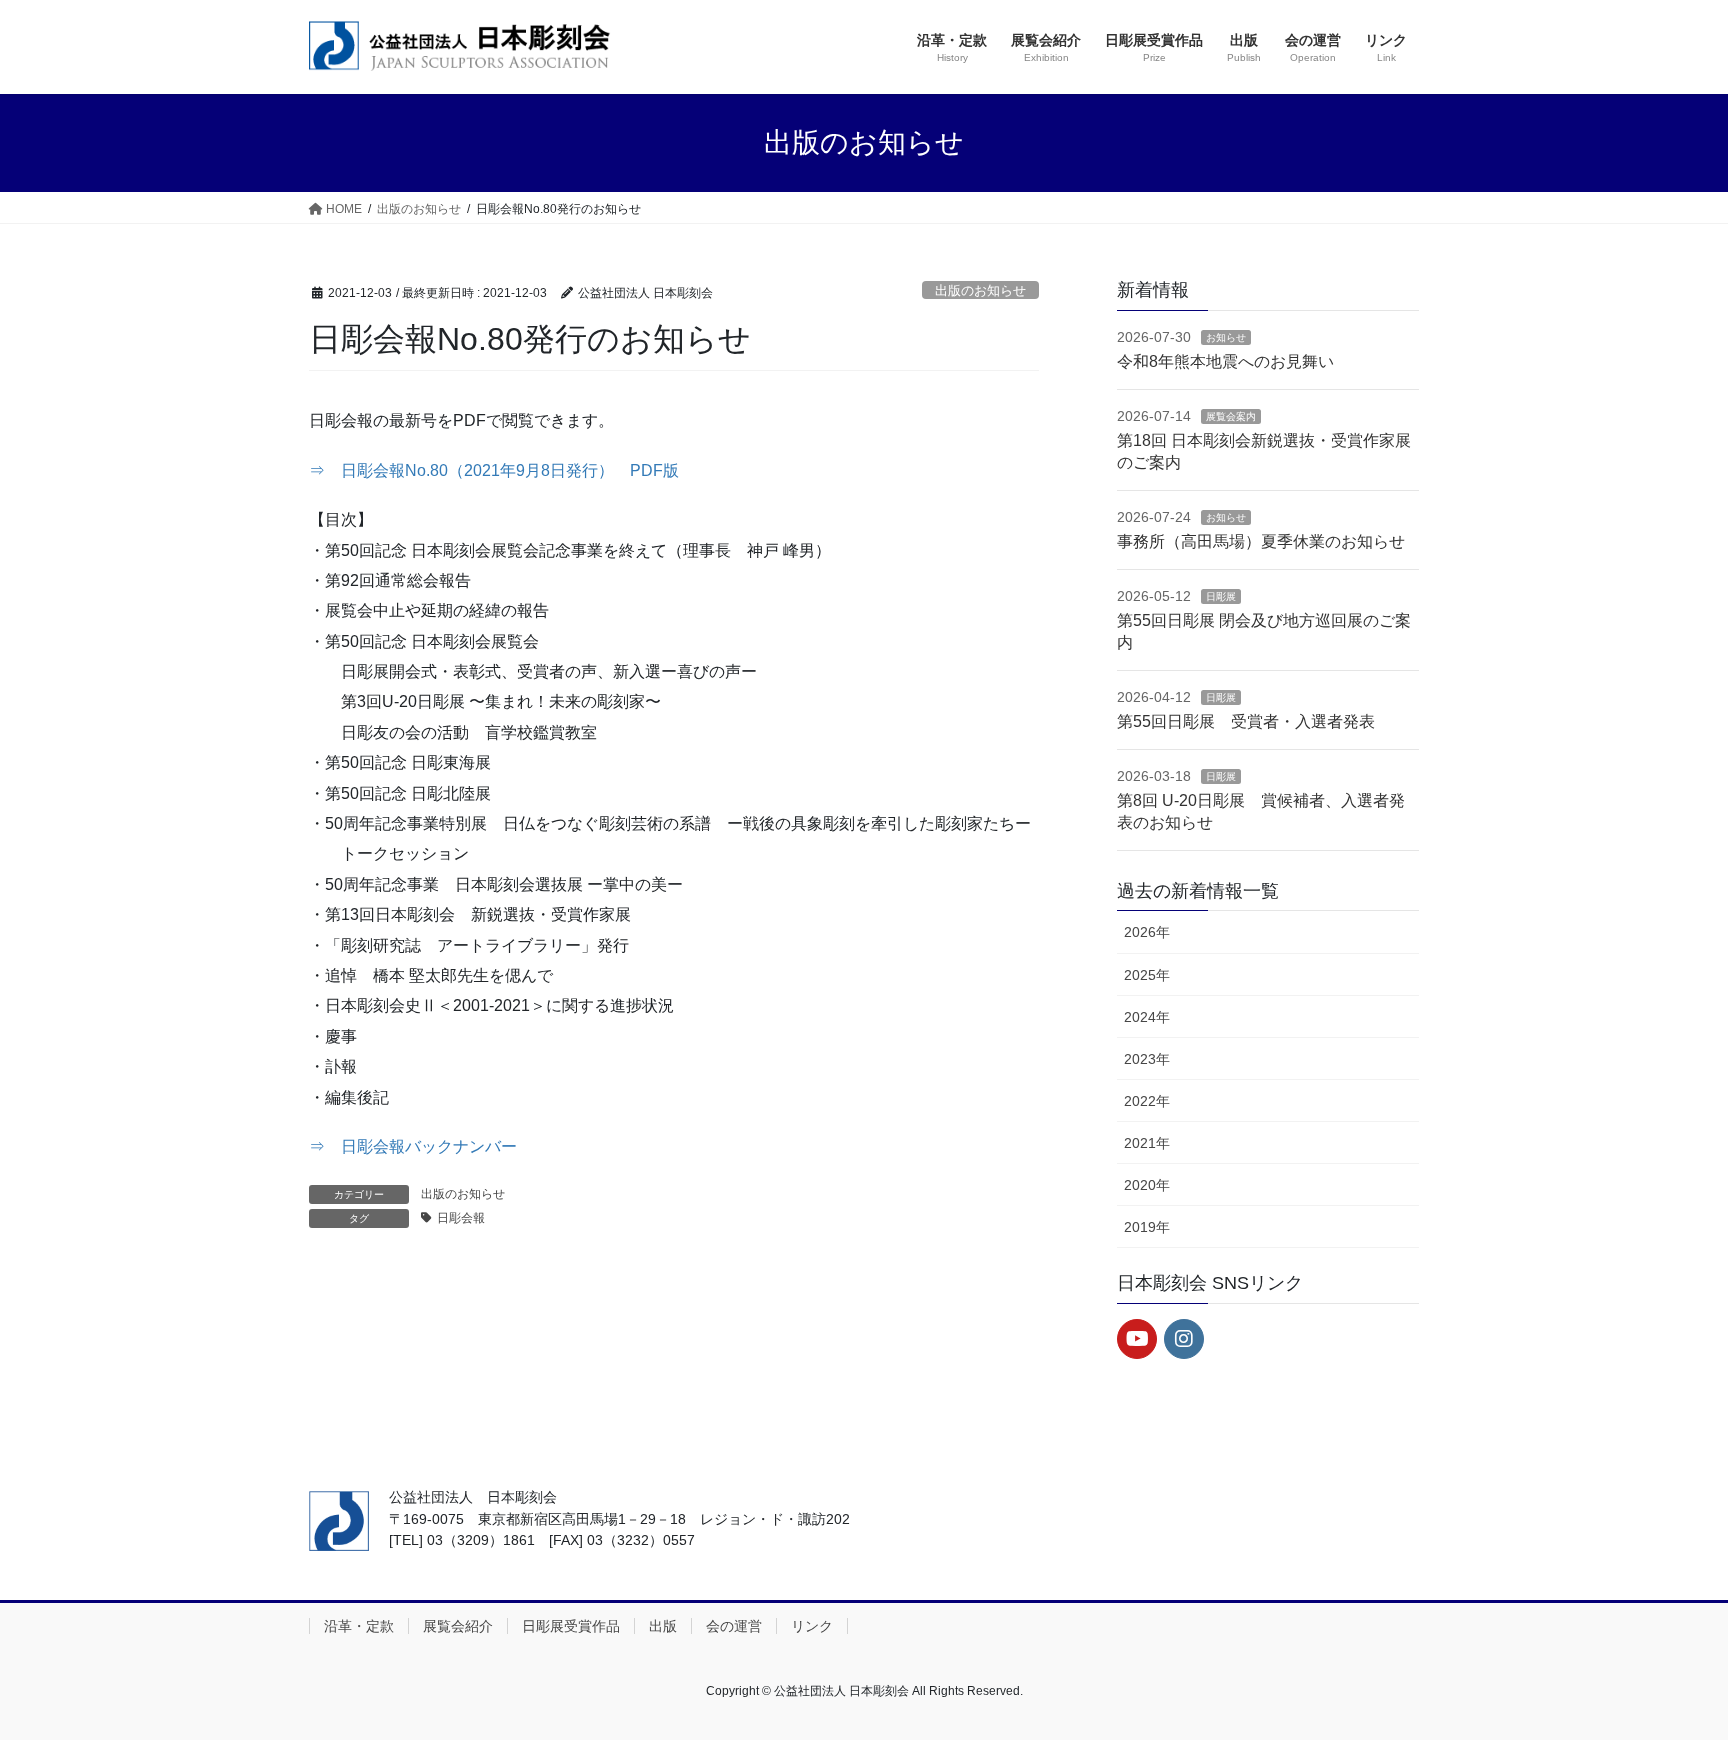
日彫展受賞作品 (571, 1626)
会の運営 (734, 1626)
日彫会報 (461, 1218)
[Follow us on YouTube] (1137, 1339)
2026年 (1147, 932)
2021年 (1147, 1143)
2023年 (1147, 1059)
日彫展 (1221, 596)
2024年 (1147, 1017)
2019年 (1147, 1227)
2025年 (1147, 975)
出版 (663, 1626)
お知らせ (1226, 337)
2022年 (1147, 1101)
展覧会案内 (1231, 416)
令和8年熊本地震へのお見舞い (1225, 361)
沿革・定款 (359, 1626)
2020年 (1147, 1185)
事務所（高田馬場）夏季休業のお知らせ (1261, 541)
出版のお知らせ (980, 290)
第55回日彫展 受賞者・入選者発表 (1246, 721)
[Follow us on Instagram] (1184, 1339)
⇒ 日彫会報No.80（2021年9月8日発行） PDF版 (494, 470)
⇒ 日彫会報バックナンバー (413, 1146)
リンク (812, 1626)
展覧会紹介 (458, 1626)
